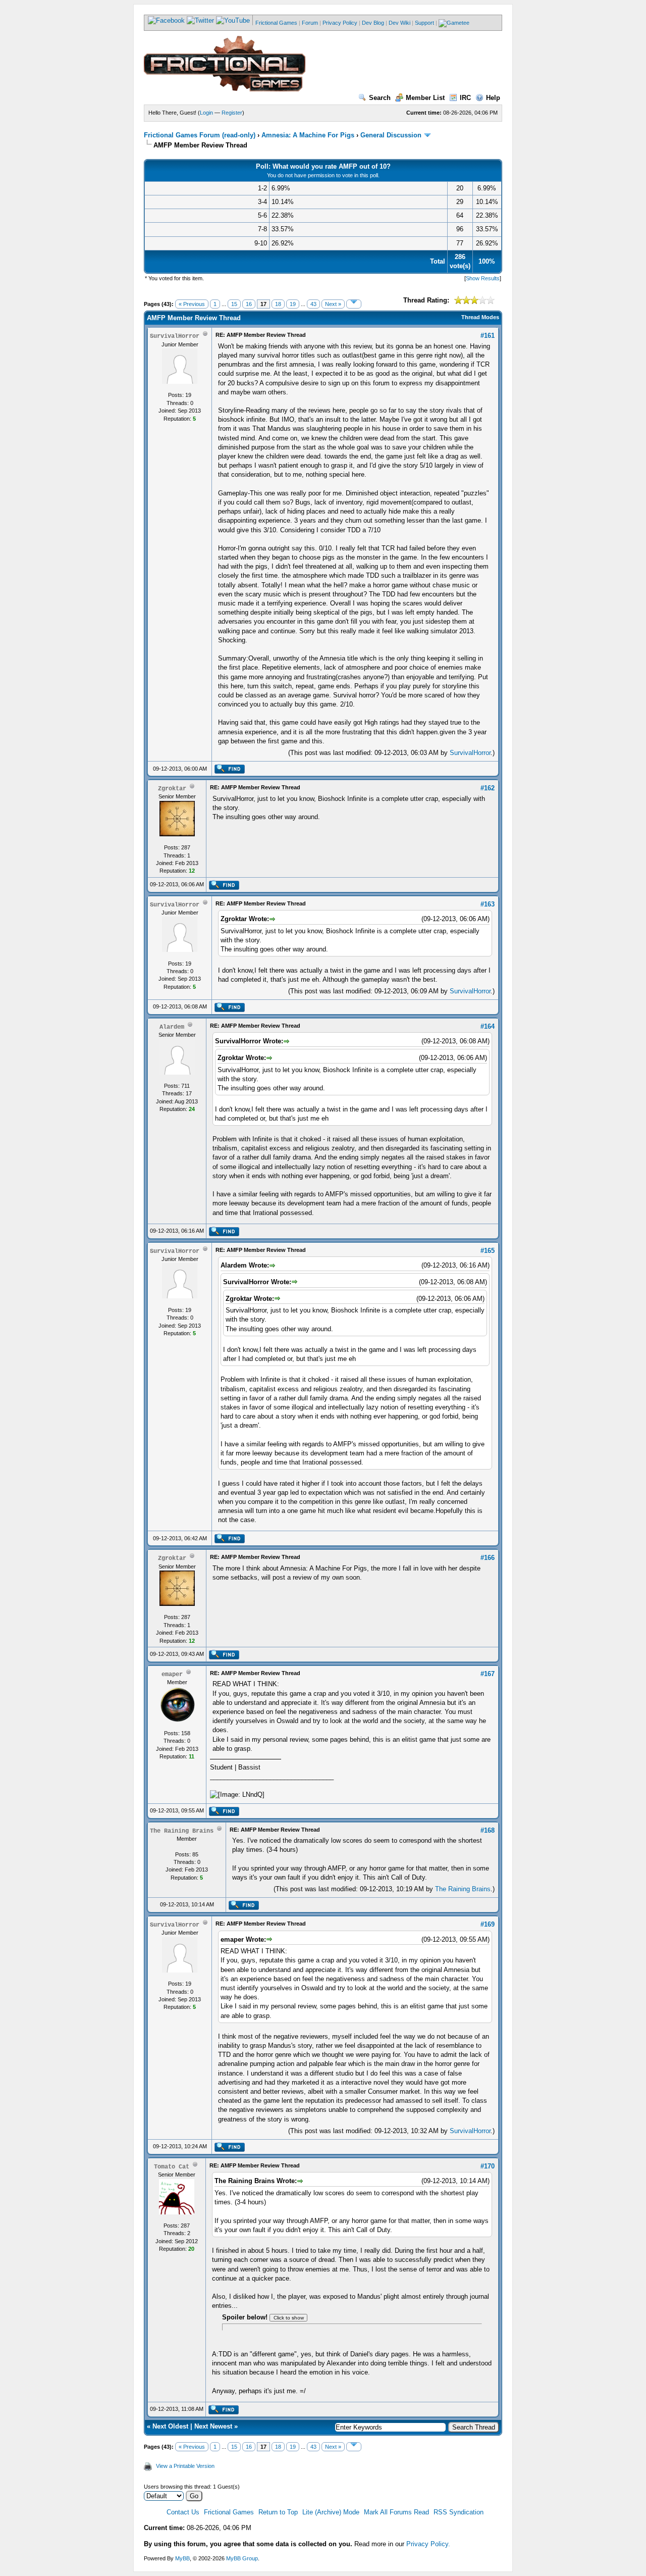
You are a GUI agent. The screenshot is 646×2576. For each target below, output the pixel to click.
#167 (488, 1674)
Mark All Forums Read (396, 2512)
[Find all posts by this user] (229, 772)
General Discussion (391, 135)
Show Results (483, 278)
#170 (488, 2166)
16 (249, 304)
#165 (488, 1251)
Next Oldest (170, 2426)
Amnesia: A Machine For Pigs (308, 135)
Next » (333, 304)
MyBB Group (242, 2558)
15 (234, 304)
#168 (488, 1830)
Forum (310, 23)
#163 (488, 904)
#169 (488, 1924)
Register (232, 113)
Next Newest (213, 2426)
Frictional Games (276, 23)
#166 (488, 1558)
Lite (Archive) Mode (331, 2512)
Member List (425, 98)
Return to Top (278, 2512)
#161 (488, 336)
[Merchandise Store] (454, 23)
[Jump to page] (354, 304)
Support (424, 23)
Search (380, 98)
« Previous (192, 304)
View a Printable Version (185, 2466)
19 (293, 304)
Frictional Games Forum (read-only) (200, 135)
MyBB (182, 2558)
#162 (488, 788)
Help (493, 98)
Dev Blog (373, 23)
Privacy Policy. (428, 2544)
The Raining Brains (463, 1889)
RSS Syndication (459, 2512)
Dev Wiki (399, 23)
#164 (488, 1026)
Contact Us (183, 2512)
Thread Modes (480, 317)
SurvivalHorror (470, 753)
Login (206, 113)
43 (313, 304)
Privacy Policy (340, 23)
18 (278, 304)
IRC (465, 98)
